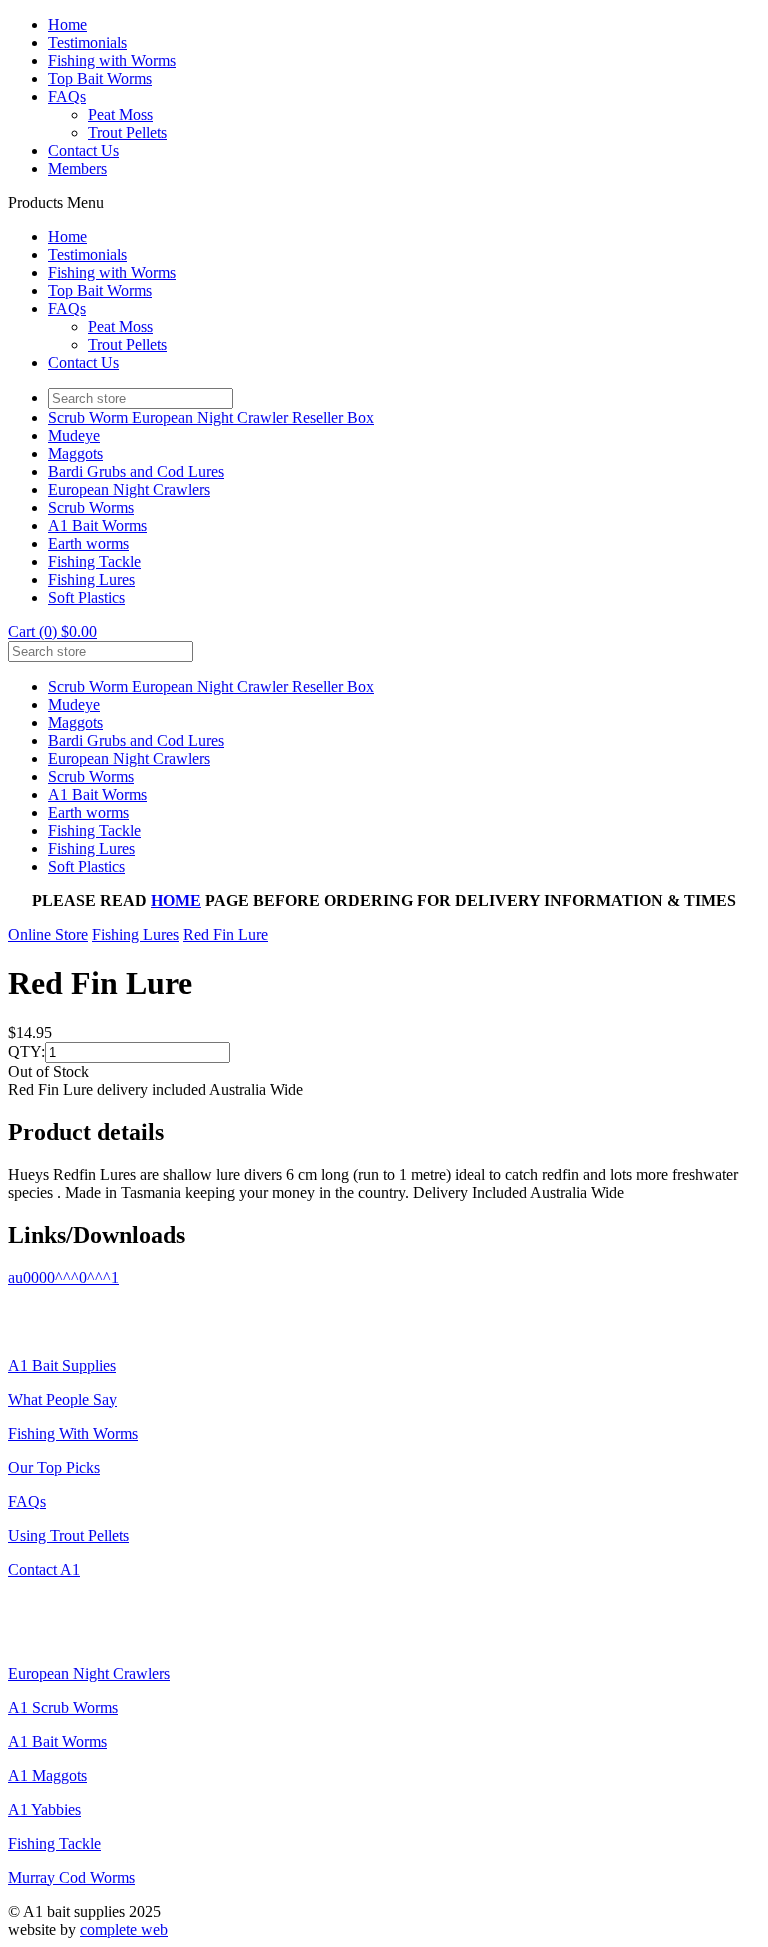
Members (77, 168)
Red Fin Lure (225, 934)
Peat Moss (120, 114)
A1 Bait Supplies (62, 1365)
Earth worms (88, 543)
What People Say (62, 1399)
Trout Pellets (127, 132)
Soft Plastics (86, 597)
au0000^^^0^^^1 (63, 1277)
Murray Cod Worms (71, 1877)
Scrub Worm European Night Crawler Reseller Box (211, 417)
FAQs (67, 96)
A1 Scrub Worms (63, 1707)
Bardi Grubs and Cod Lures (136, 471)
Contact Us (83, 150)
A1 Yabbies (44, 1809)
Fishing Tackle (94, 561)
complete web (124, 1929)
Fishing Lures (91, 579)
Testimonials (87, 42)
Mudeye (74, 435)
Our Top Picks (54, 1467)
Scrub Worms (91, 507)
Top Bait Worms (100, 78)
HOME (176, 900)
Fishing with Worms (112, 60)
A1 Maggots (47, 1775)
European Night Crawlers (129, 489)
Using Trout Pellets (68, 1535)
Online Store (48, 934)
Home (67, 24)
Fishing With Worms (73, 1433)
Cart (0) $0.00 (52, 631)
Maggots (75, 453)
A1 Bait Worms (97, 525)
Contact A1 (44, 1569)
